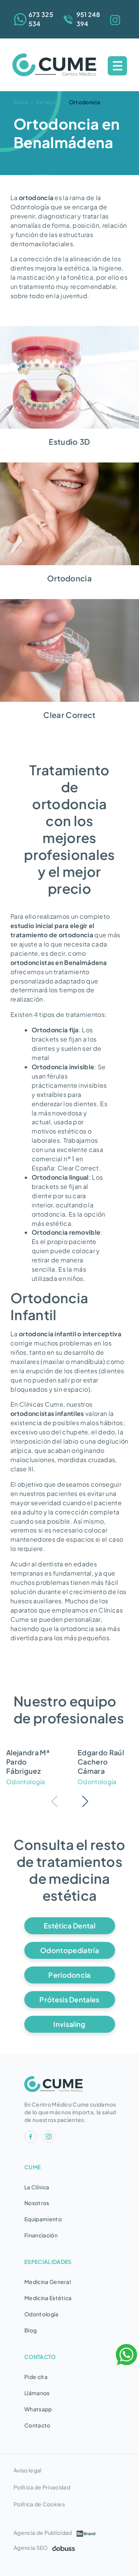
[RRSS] (117, 19)
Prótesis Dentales (69, 1999)
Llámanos (37, 2393)
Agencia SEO (31, 2548)
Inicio (21, 102)
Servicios (48, 102)
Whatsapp (38, 2409)
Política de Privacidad (42, 2487)
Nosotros (37, 2203)
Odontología (42, 2314)
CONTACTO (40, 2357)
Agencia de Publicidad (43, 2533)
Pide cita (36, 2377)
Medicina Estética (48, 2298)
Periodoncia (69, 1975)
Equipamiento (43, 2219)
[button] (85, 1801)
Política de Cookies (39, 2504)
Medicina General (47, 2282)
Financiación (41, 2235)
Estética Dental (69, 1926)
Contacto (37, 2425)
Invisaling (69, 2024)
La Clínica (37, 2187)
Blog (31, 2330)
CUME (32, 2167)
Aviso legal (28, 2470)
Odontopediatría (69, 1950)
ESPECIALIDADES (48, 2262)
